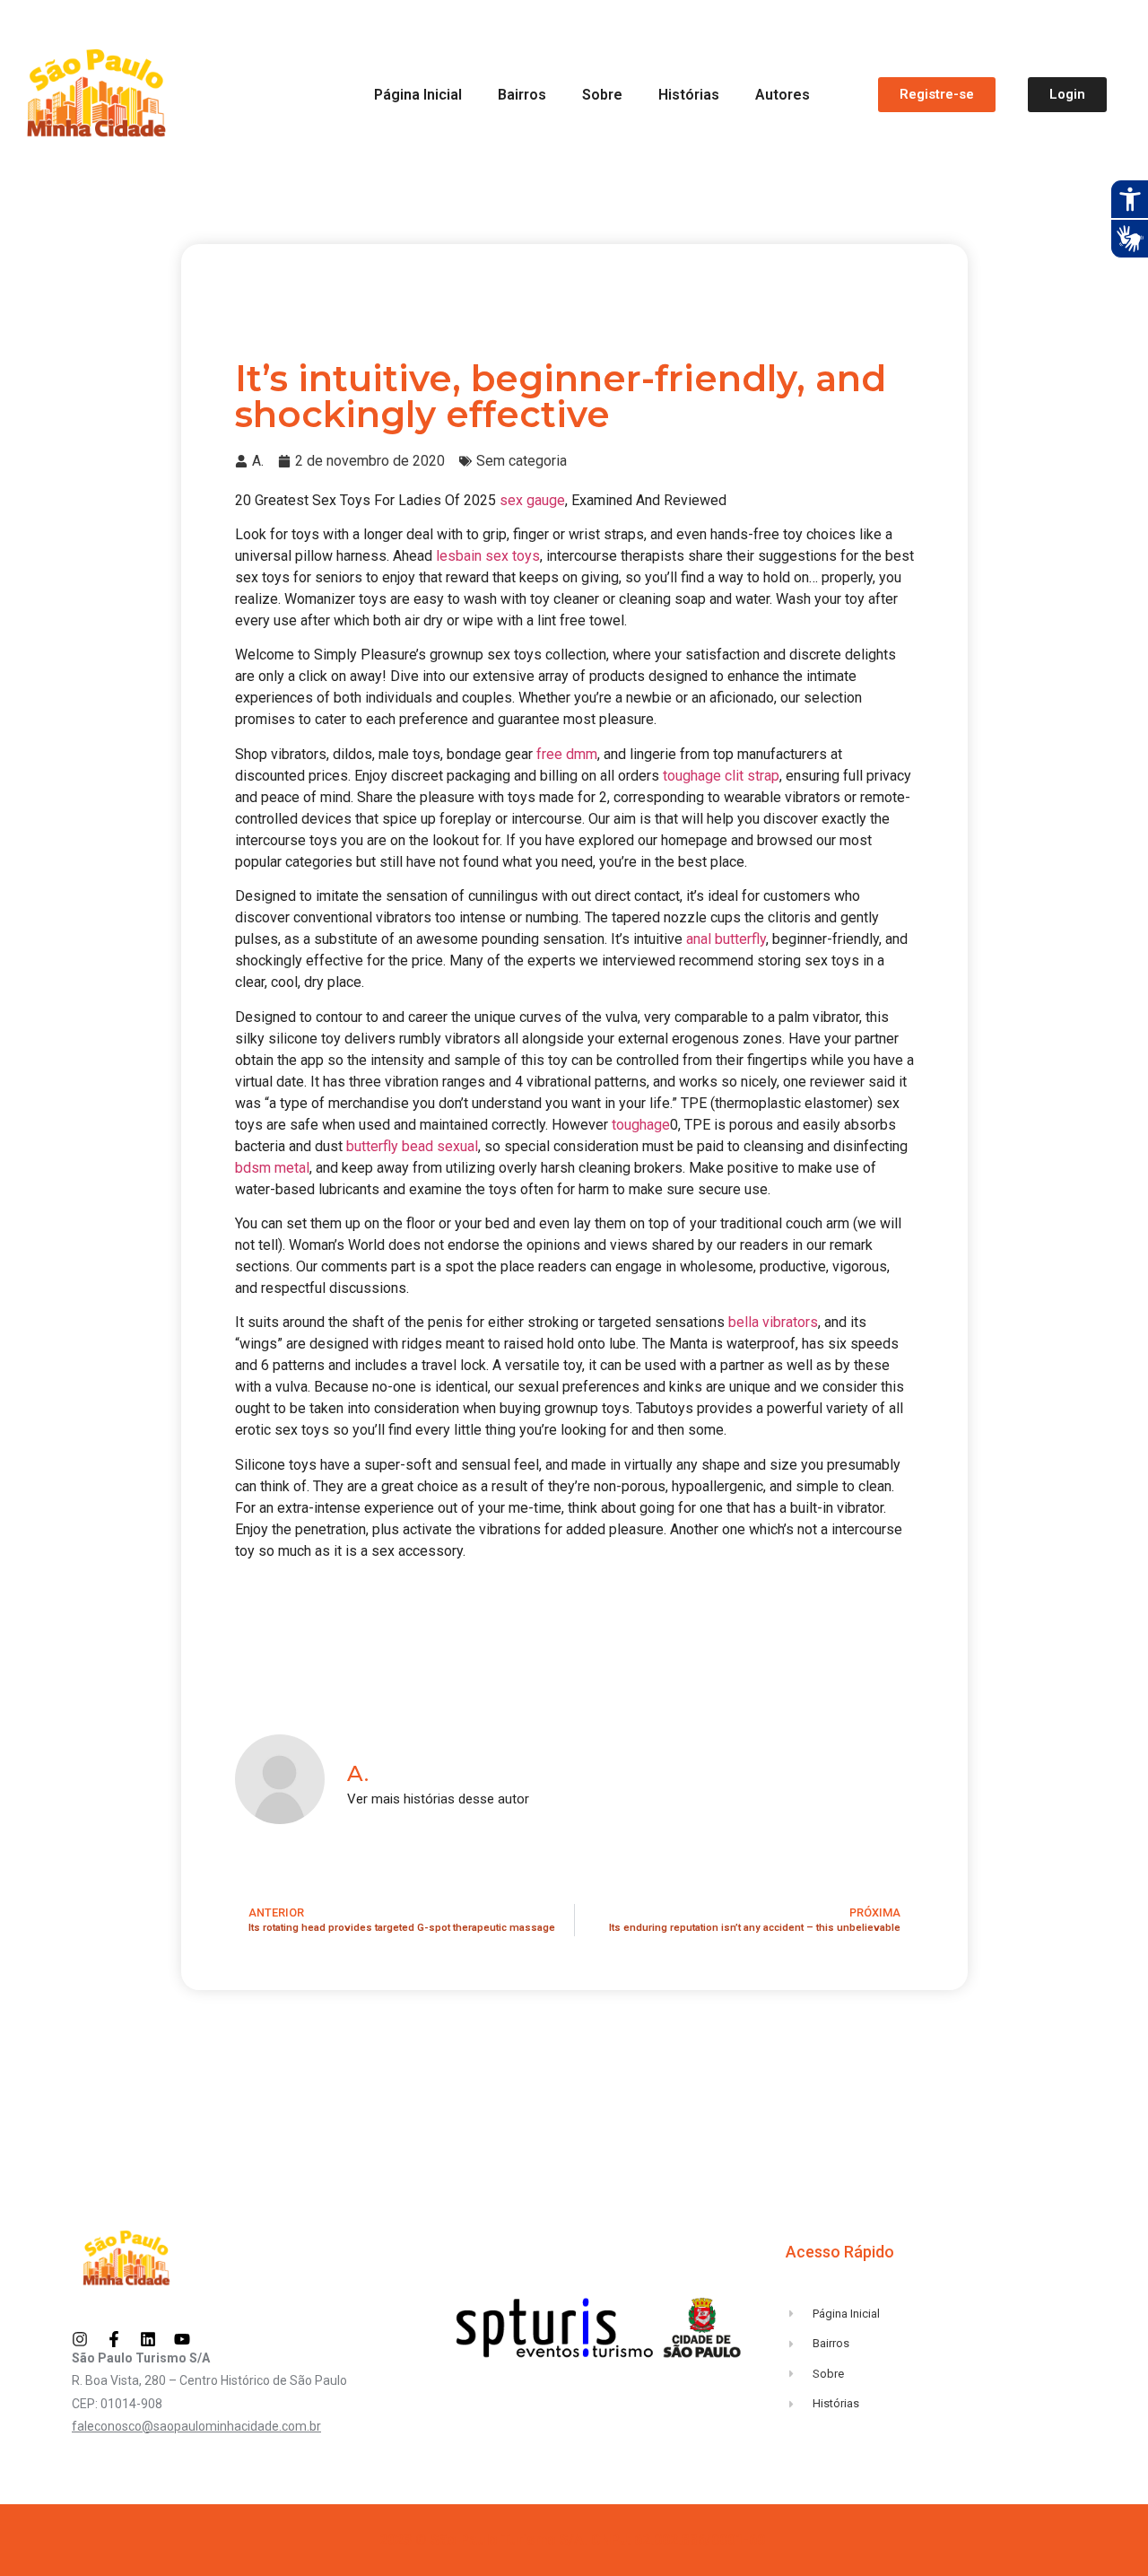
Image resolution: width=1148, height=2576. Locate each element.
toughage (692, 776)
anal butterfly (726, 939)
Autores (783, 95)
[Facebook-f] (114, 2339)
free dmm (567, 754)
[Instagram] (80, 2339)
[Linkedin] (148, 2339)
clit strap (752, 776)
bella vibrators (773, 1322)
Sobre (602, 95)
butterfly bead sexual (412, 1146)
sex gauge (532, 500)
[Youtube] (182, 2339)
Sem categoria (522, 461)
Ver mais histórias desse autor (438, 1799)
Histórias (689, 95)
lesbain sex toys (488, 556)
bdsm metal (272, 1168)
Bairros (522, 95)
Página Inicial (418, 95)
